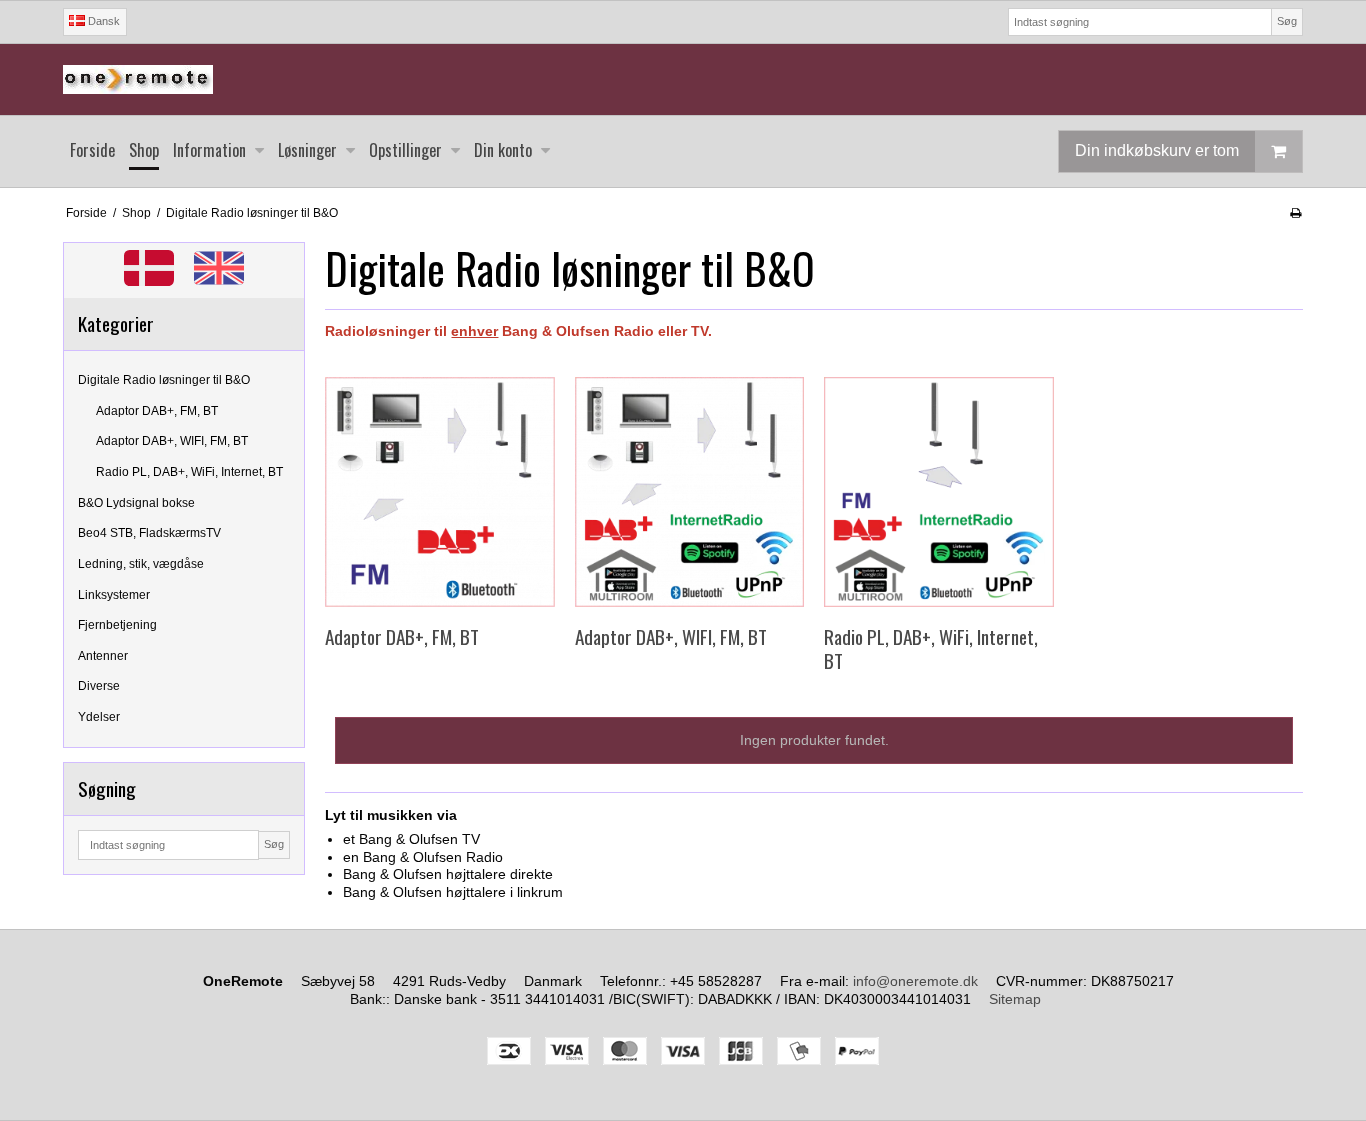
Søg (1287, 21)
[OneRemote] (683, 79)
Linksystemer (114, 595)
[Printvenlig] (1295, 213)
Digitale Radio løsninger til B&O (164, 380)
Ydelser (99, 717)
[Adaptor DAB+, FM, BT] (439, 491)
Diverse (99, 686)
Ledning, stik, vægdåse (141, 564)
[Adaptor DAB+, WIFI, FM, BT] (689, 491)
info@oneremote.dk (915, 981)
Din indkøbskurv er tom (1157, 150)
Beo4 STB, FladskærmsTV (149, 533)
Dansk (102, 21)
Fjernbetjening (117, 625)
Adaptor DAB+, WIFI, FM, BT (172, 441)
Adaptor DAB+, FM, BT (157, 411)
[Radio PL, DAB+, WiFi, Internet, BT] (938, 491)
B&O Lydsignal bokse (136, 503)
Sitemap (1015, 999)
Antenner (103, 656)
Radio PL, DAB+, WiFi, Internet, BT (189, 472)
